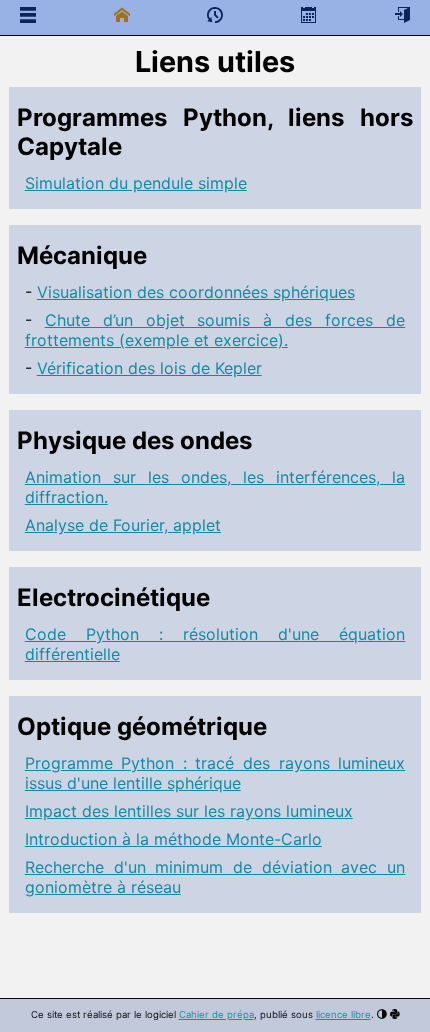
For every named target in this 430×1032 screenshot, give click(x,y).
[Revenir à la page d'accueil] (122, 15)
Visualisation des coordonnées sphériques (196, 292)
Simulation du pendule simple (136, 183)
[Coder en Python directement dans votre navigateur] (395, 1014)
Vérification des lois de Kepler (149, 368)
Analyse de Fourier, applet (123, 525)
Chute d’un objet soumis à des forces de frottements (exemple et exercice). (215, 330)
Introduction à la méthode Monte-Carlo (173, 839)
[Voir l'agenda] (309, 15)
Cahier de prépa (216, 1014)
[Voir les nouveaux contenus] (215, 18)
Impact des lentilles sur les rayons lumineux (189, 811)
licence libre (343, 1014)
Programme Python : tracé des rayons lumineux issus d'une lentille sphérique (215, 773)
